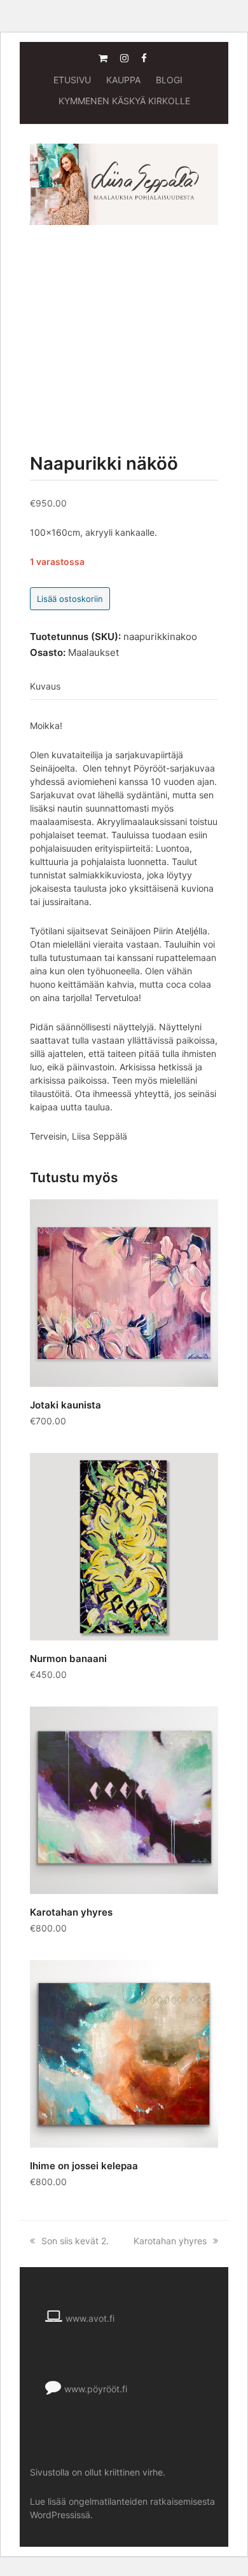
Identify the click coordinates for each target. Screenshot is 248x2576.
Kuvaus (45, 686)
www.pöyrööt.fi (96, 2389)
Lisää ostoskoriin (70, 599)
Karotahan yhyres (170, 2241)
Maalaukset (93, 652)
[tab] (45, 686)
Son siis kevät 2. (75, 2241)
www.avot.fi (90, 2318)
